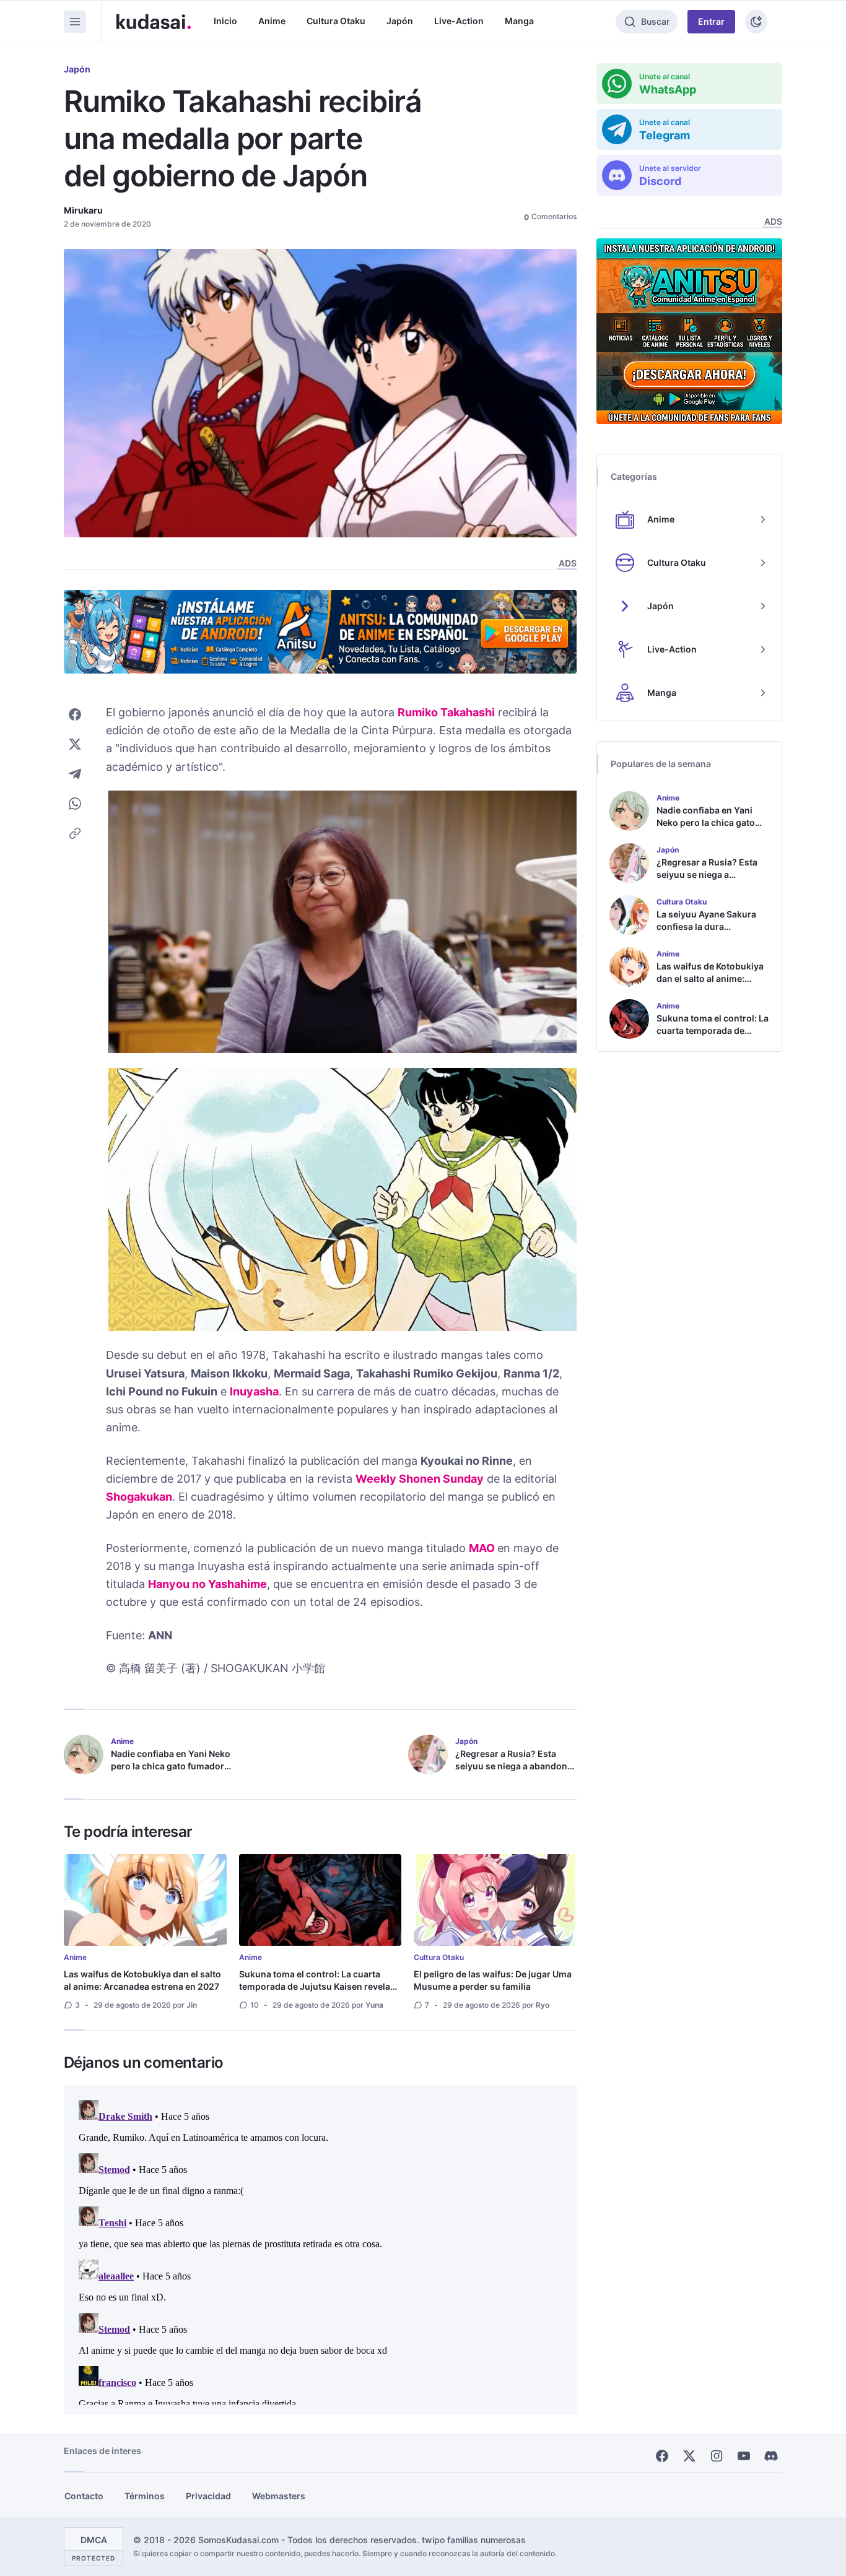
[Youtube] (744, 2456)
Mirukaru (83, 210)
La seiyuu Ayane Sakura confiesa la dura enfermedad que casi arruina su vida (706, 933)
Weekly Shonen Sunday (420, 1479)
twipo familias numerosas (474, 2540)
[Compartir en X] (75, 744)
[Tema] (756, 22)
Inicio (225, 21)
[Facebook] (662, 2456)
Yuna (374, 2005)
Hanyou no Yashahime (207, 1584)
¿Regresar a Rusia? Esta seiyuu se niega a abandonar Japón (516, 1766)
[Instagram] (717, 2456)
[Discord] (771, 2456)
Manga (519, 21)
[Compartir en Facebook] (75, 714)
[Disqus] (320, 2250)
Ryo (543, 2005)
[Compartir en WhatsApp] (75, 804)
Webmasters (279, 2496)
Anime (272, 21)
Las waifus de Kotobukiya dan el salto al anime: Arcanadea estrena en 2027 (142, 1980)
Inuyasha (254, 1391)
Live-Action (459, 21)
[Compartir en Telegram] (75, 774)
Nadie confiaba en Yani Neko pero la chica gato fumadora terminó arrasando (171, 1766)
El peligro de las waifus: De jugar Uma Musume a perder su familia (493, 1980)
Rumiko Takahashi (446, 712)
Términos (145, 2496)
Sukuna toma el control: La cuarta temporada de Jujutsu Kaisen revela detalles (315, 1986)
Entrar (711, 21)
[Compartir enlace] (75, 833)
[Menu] (75, 22)
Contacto (84, 2496)
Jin (192, 2005)
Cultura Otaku (336, 21)
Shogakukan (139, 1497)
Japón (400, 21)
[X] (689, 2456)
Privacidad (208, 2496)
